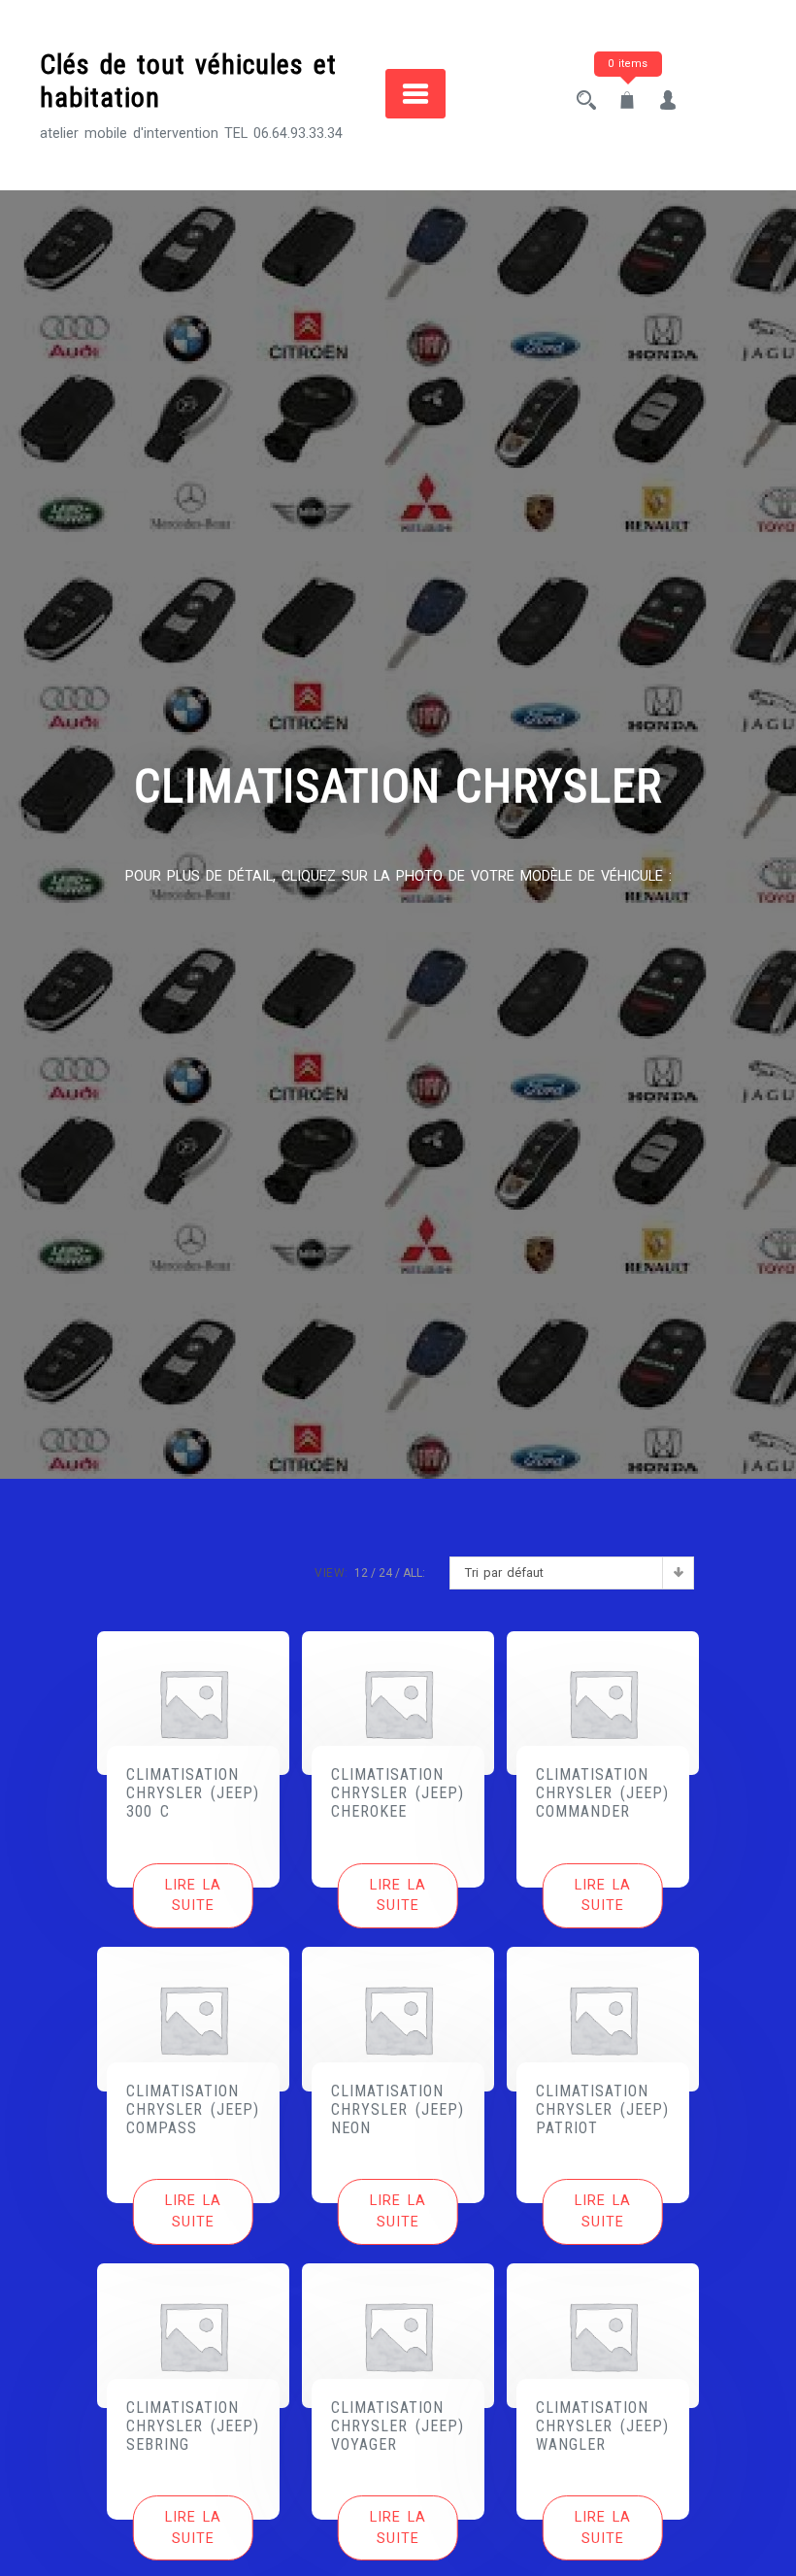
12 (361, 1573)
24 (385, 1573)
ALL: (414, 1573)
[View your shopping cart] (627, 102)
